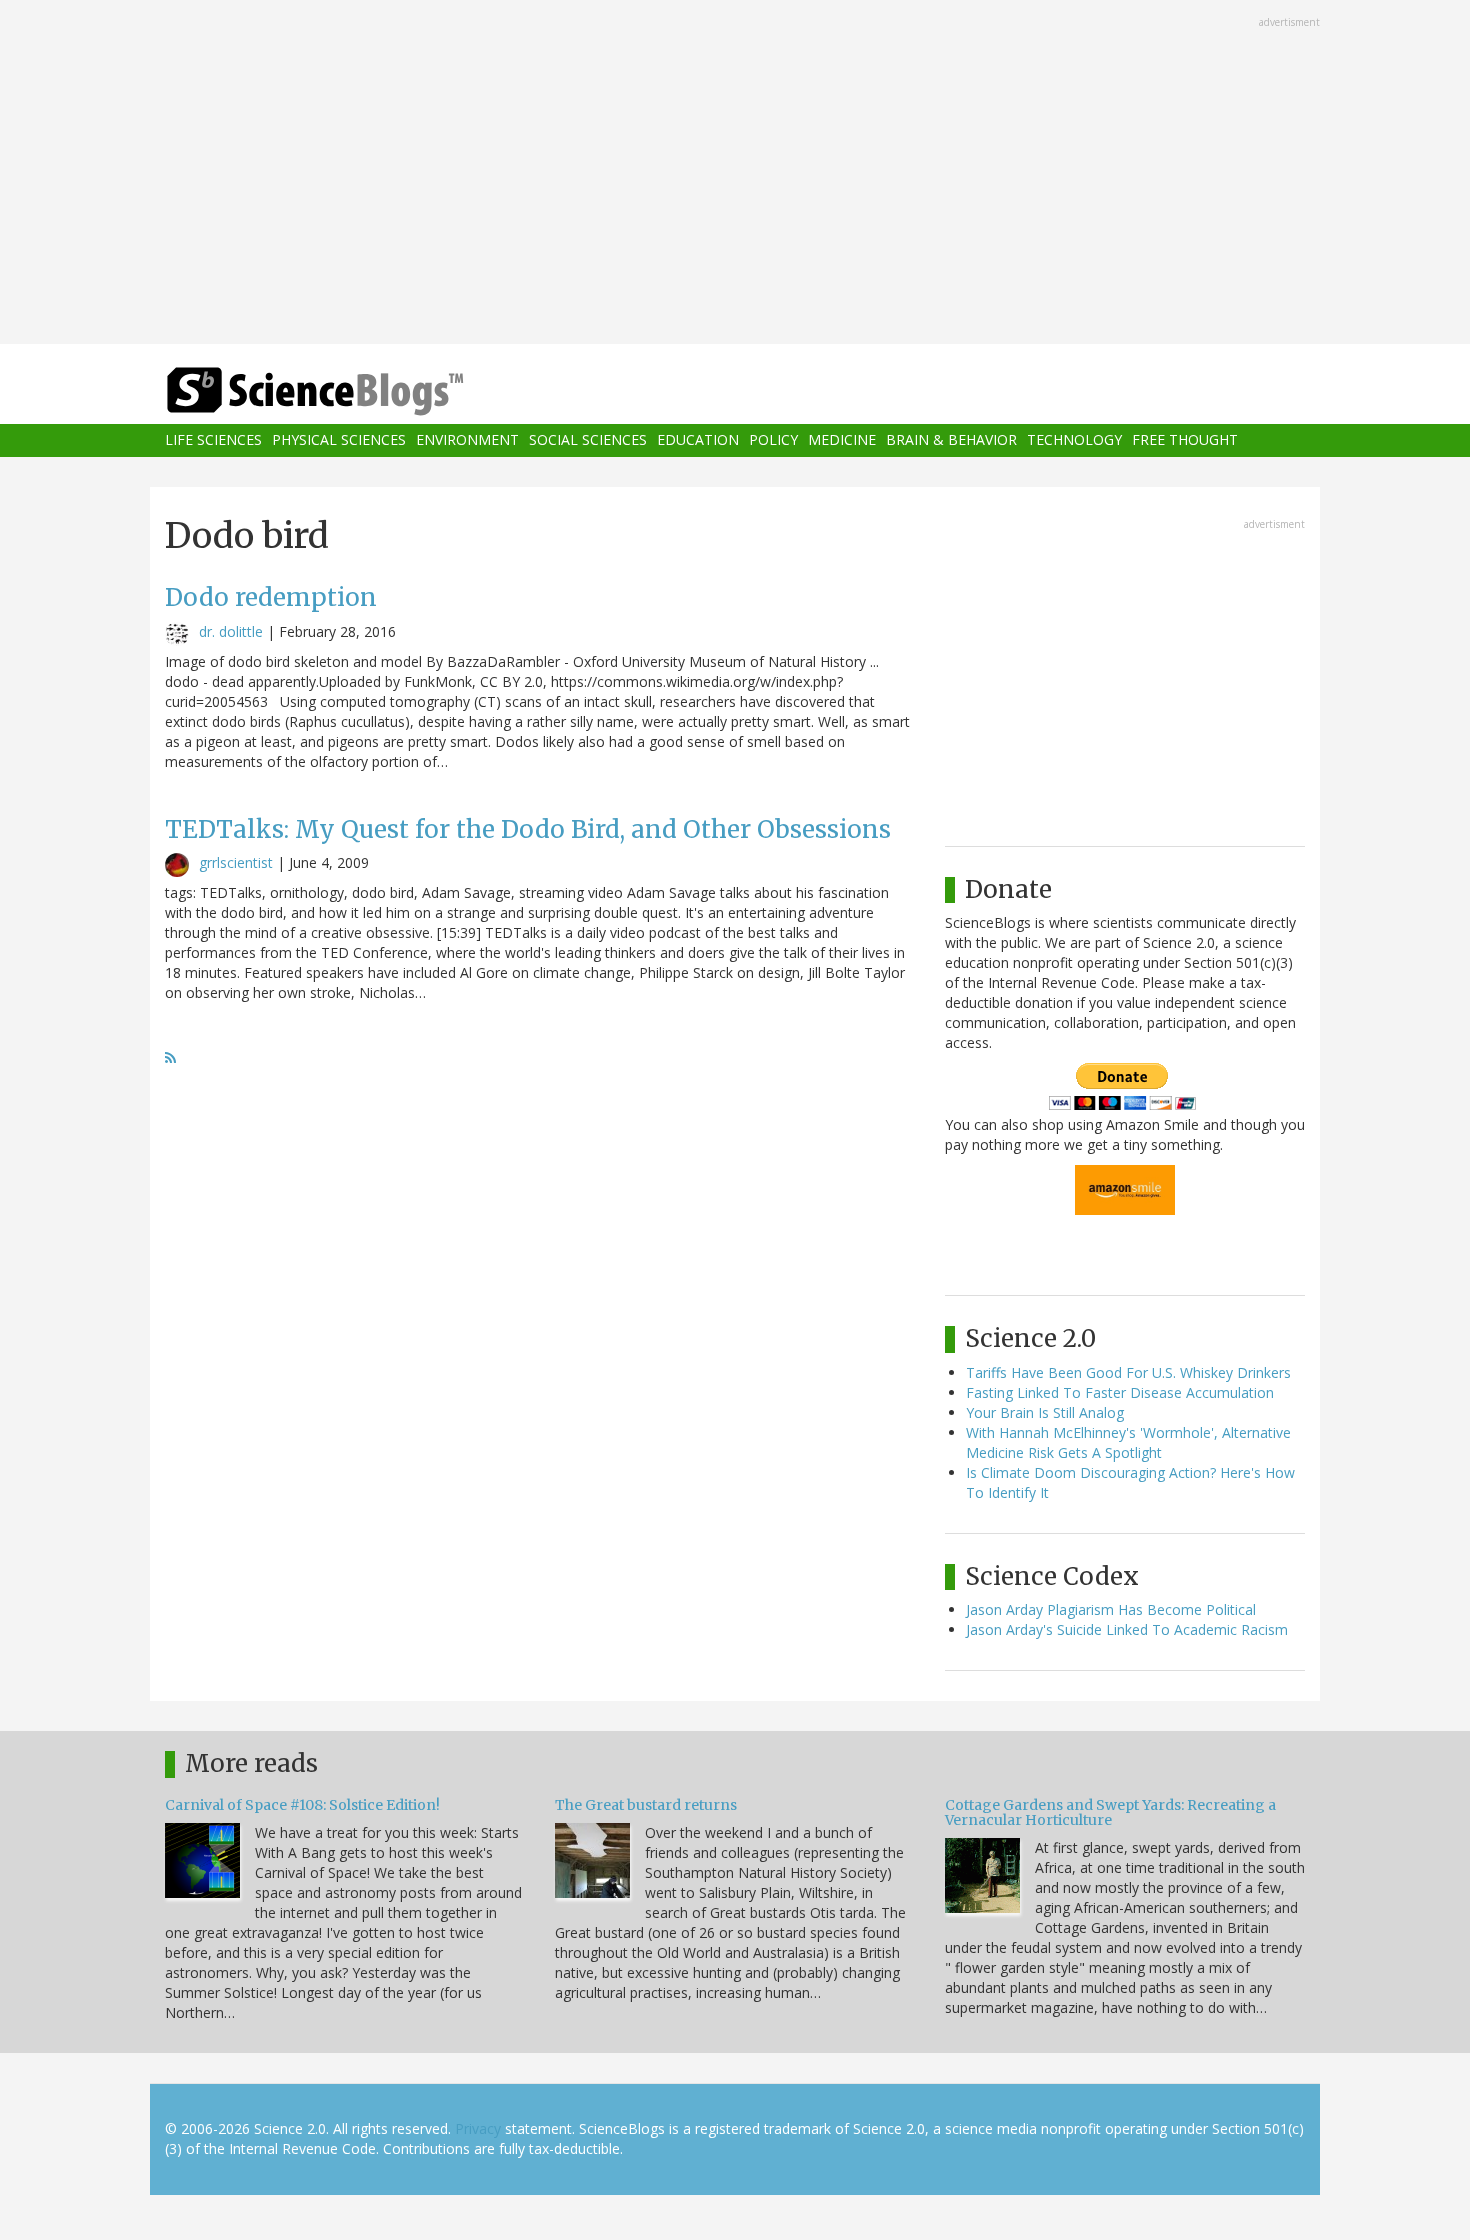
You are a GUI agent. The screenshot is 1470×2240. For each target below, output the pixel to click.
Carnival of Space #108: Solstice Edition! (302, 1805)
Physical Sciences (339, 440)
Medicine (842, 440)
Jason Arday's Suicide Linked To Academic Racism (1127, 1629)
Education (698, 440)
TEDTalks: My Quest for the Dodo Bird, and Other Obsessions (528, 829)
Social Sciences (588, 440)
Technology (1074, 440)
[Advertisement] (735, 174)
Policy (773, 440)
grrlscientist (236, 862)
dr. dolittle (231, 631)
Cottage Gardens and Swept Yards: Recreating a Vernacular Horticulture (1110, 1812)
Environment (467, 440)
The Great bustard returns (646, 1805)
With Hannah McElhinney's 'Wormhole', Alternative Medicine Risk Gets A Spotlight (1128, 1442)
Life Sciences (213, 440)
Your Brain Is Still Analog (1045, 1412)
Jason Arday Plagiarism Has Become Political (1111, 1609)
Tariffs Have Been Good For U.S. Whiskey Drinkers (1128, 1372)
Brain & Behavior (951, 440)
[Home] (355, 391)
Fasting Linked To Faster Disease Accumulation (1120, 1392)
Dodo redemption (271, 597)
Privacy (478, 2128)
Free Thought (1185, 440)
